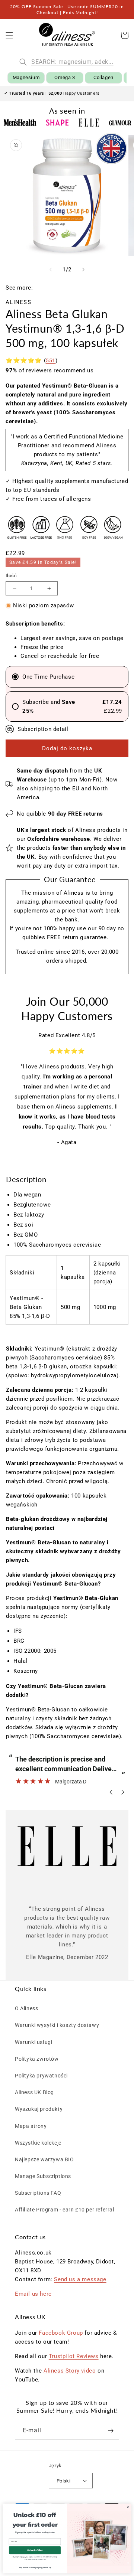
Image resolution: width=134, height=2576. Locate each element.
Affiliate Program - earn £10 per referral (65, 2210)
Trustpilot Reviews (74, 2356)
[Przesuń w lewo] (51, 270)
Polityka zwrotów (37, 2059)
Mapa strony (31, 2126)
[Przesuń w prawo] (83, 270)
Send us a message (80, 2279)
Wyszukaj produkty (39, 2109)
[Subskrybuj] (111, 2431)
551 (51, 360)
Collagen (103, 77)
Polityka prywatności (41, 2076)
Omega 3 (65, 77)
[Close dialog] (128, 2507)
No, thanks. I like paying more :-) (35, 2567)
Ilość (11, 576)
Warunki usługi (33, 2042)
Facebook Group (61, 2333)
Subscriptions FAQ (38, 2193)
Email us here (33, 2294)
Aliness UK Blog (34, 2092)
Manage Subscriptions (43, 2176)
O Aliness (26, 2008)
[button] (9, 35)
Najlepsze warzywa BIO (44, 2159)
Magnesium (26, 77)
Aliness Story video (70, 2371)
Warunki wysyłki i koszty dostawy (57, 2025)
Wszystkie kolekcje (38, 2143)
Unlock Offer (35, 2550)
